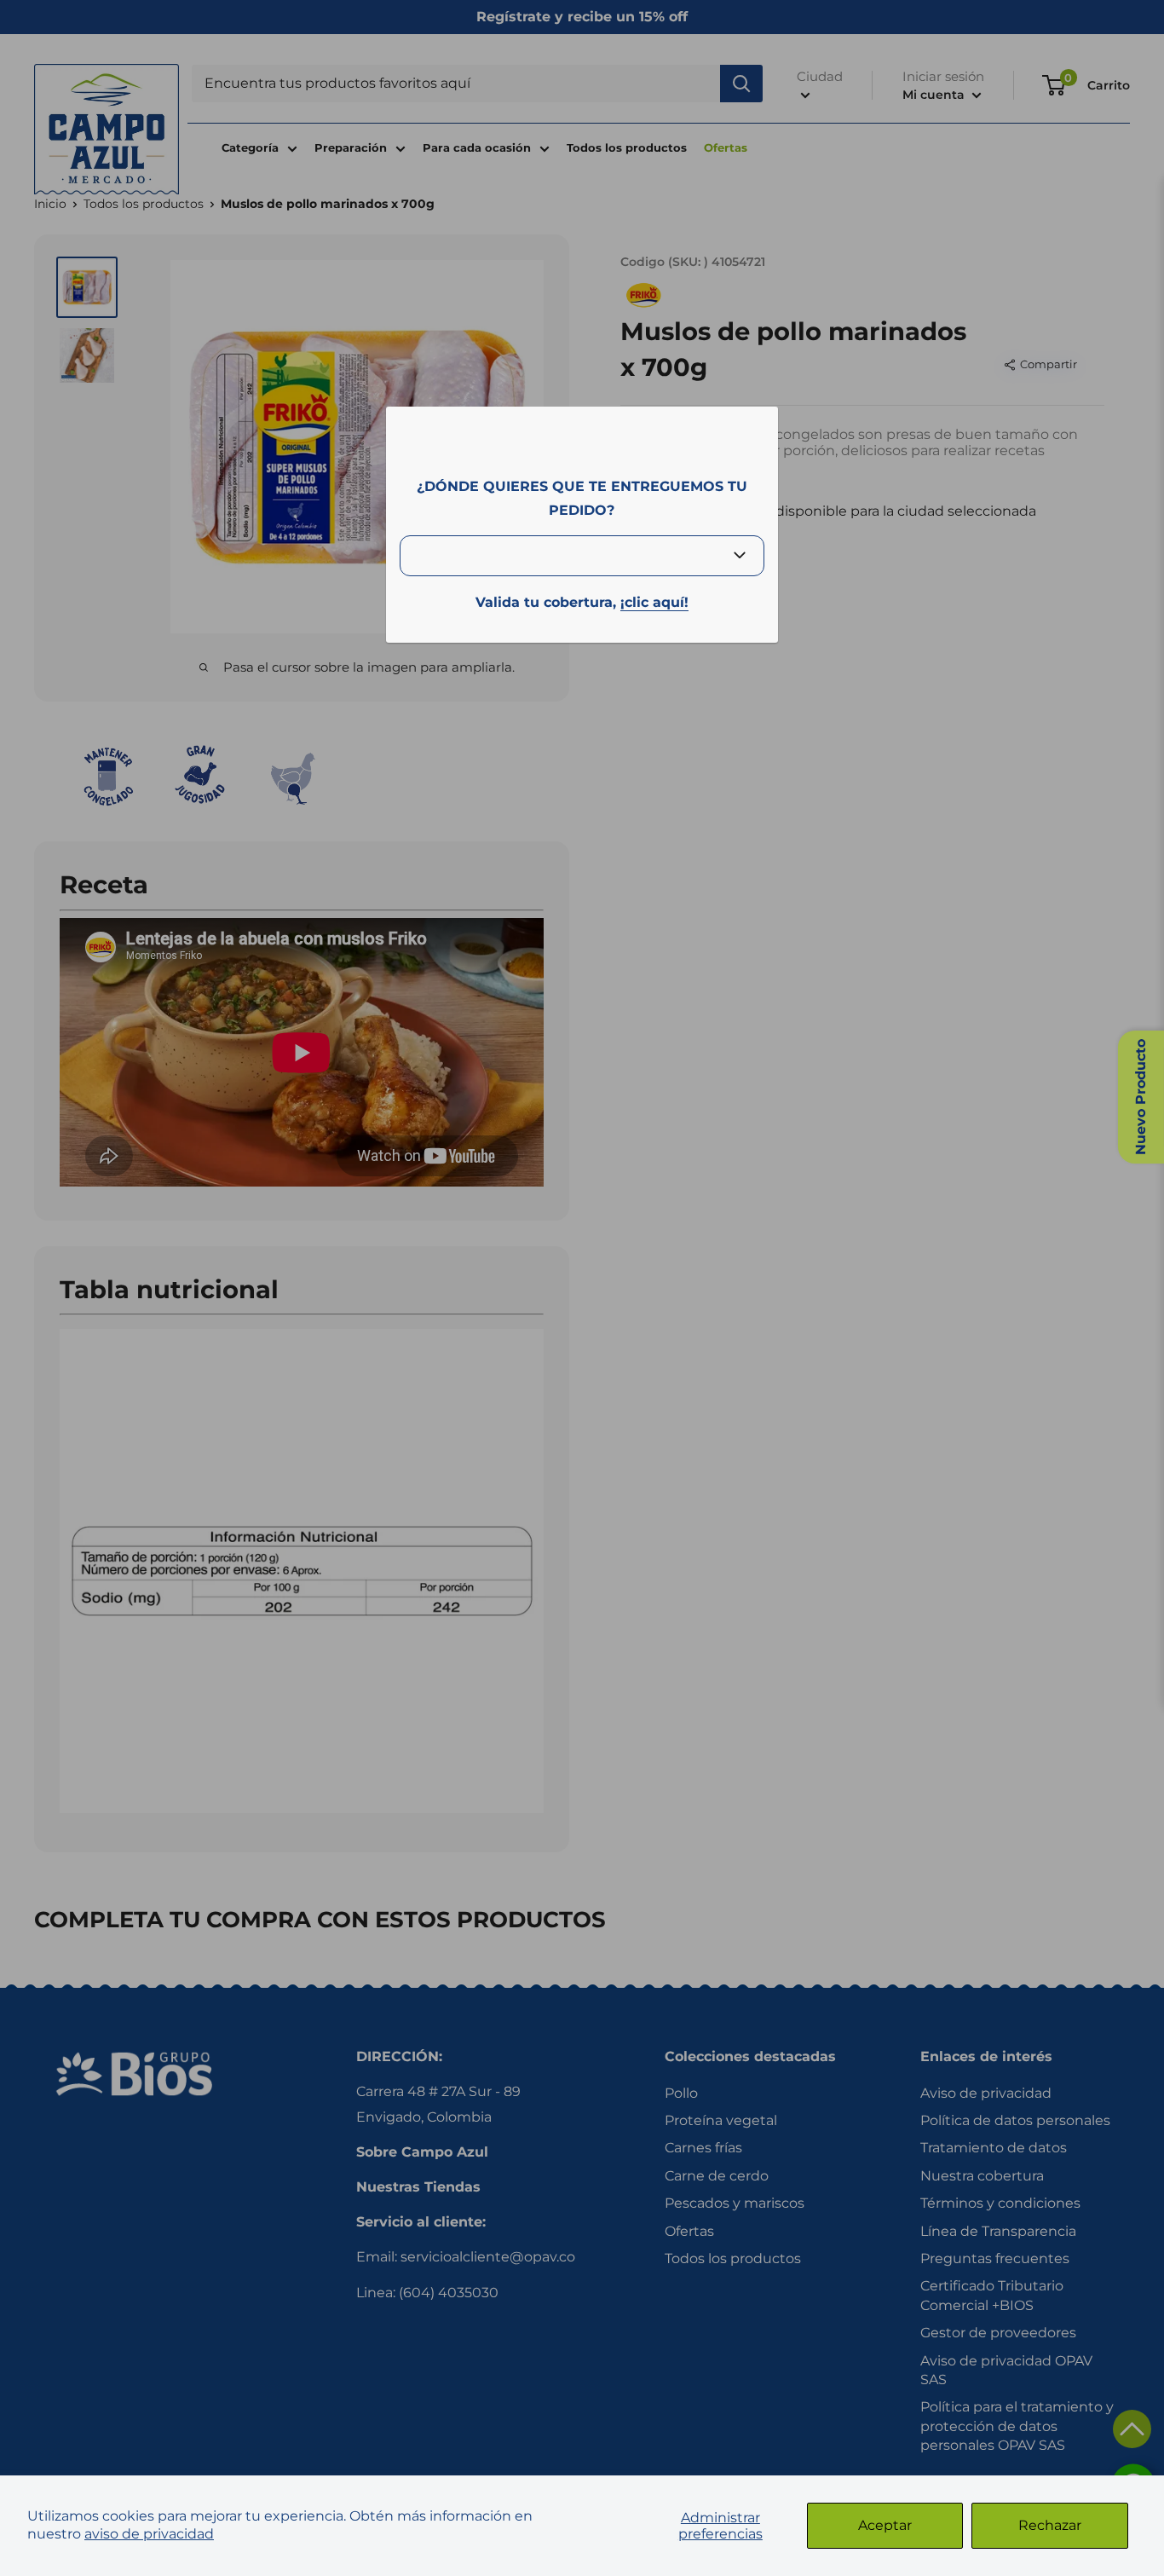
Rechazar (1050, 2525)
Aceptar (885, 2525)
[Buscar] (741, 84)
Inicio (50, 204)
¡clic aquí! (654, 602)
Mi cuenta (935, 95)
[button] (1132, 2429)
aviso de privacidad (149, 2534)
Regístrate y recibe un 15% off (582, 17)
